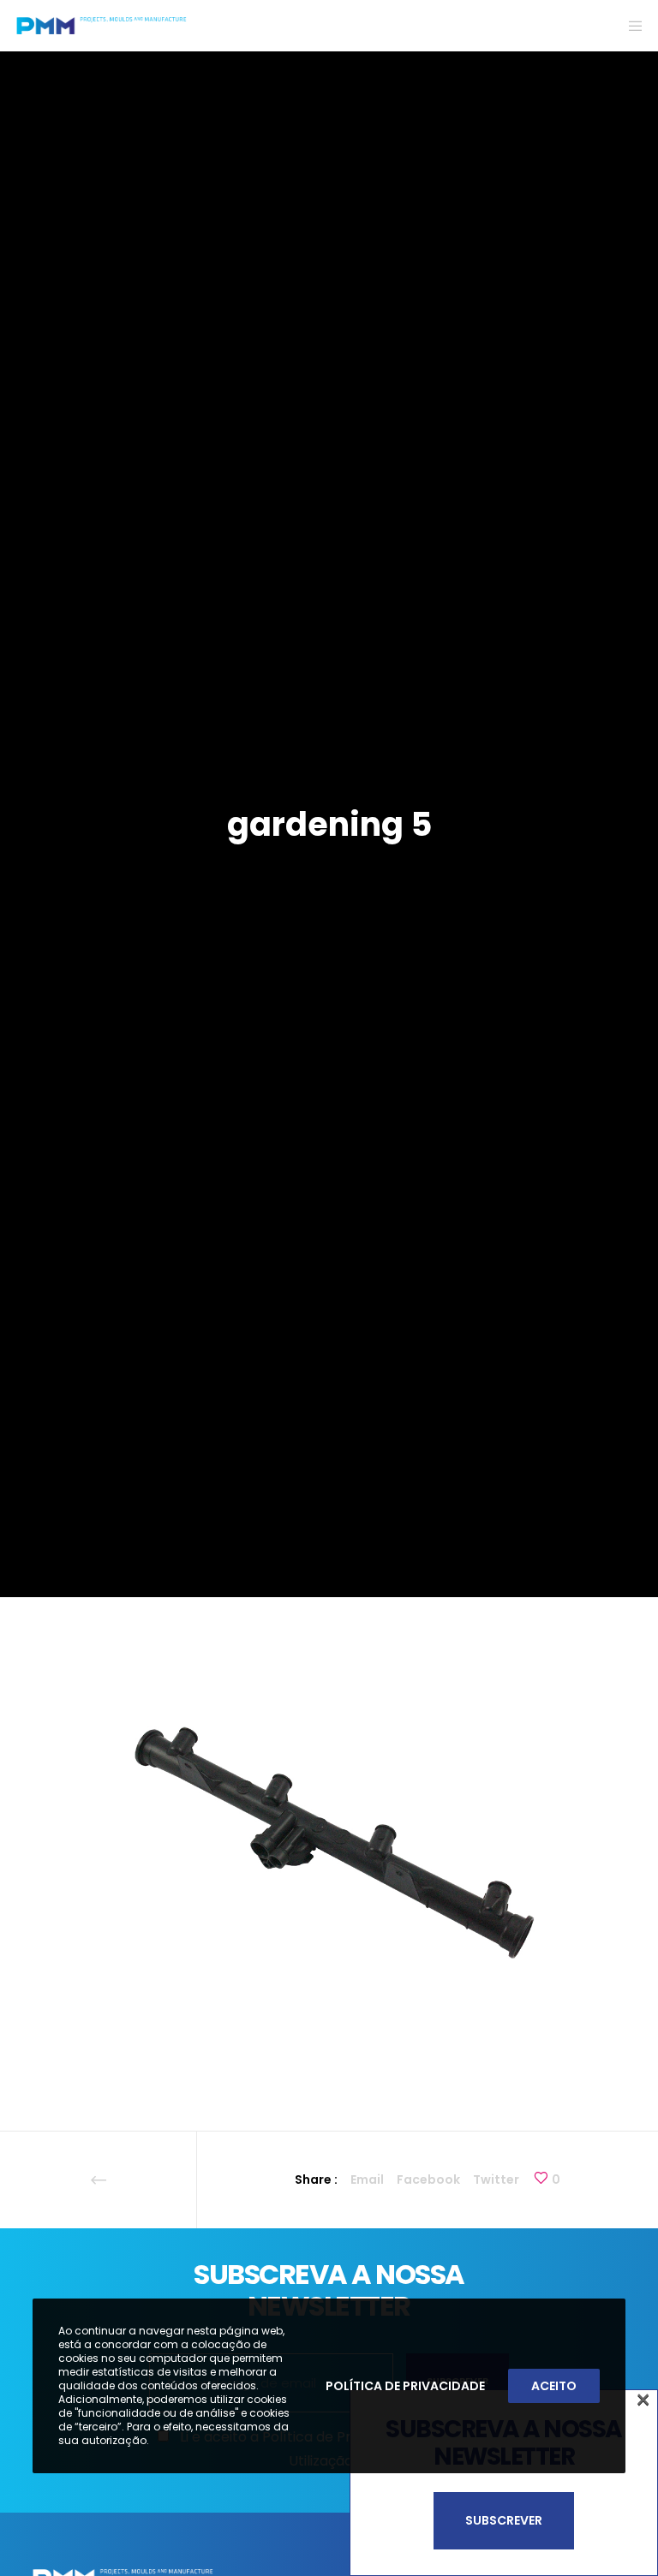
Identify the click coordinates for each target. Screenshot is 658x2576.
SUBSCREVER (504, 2520)
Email (367, 2179)
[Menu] (630, 26)
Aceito (554, 2386)
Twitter (496, 2179)
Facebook (428, 2179)
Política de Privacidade (405, 2386)
